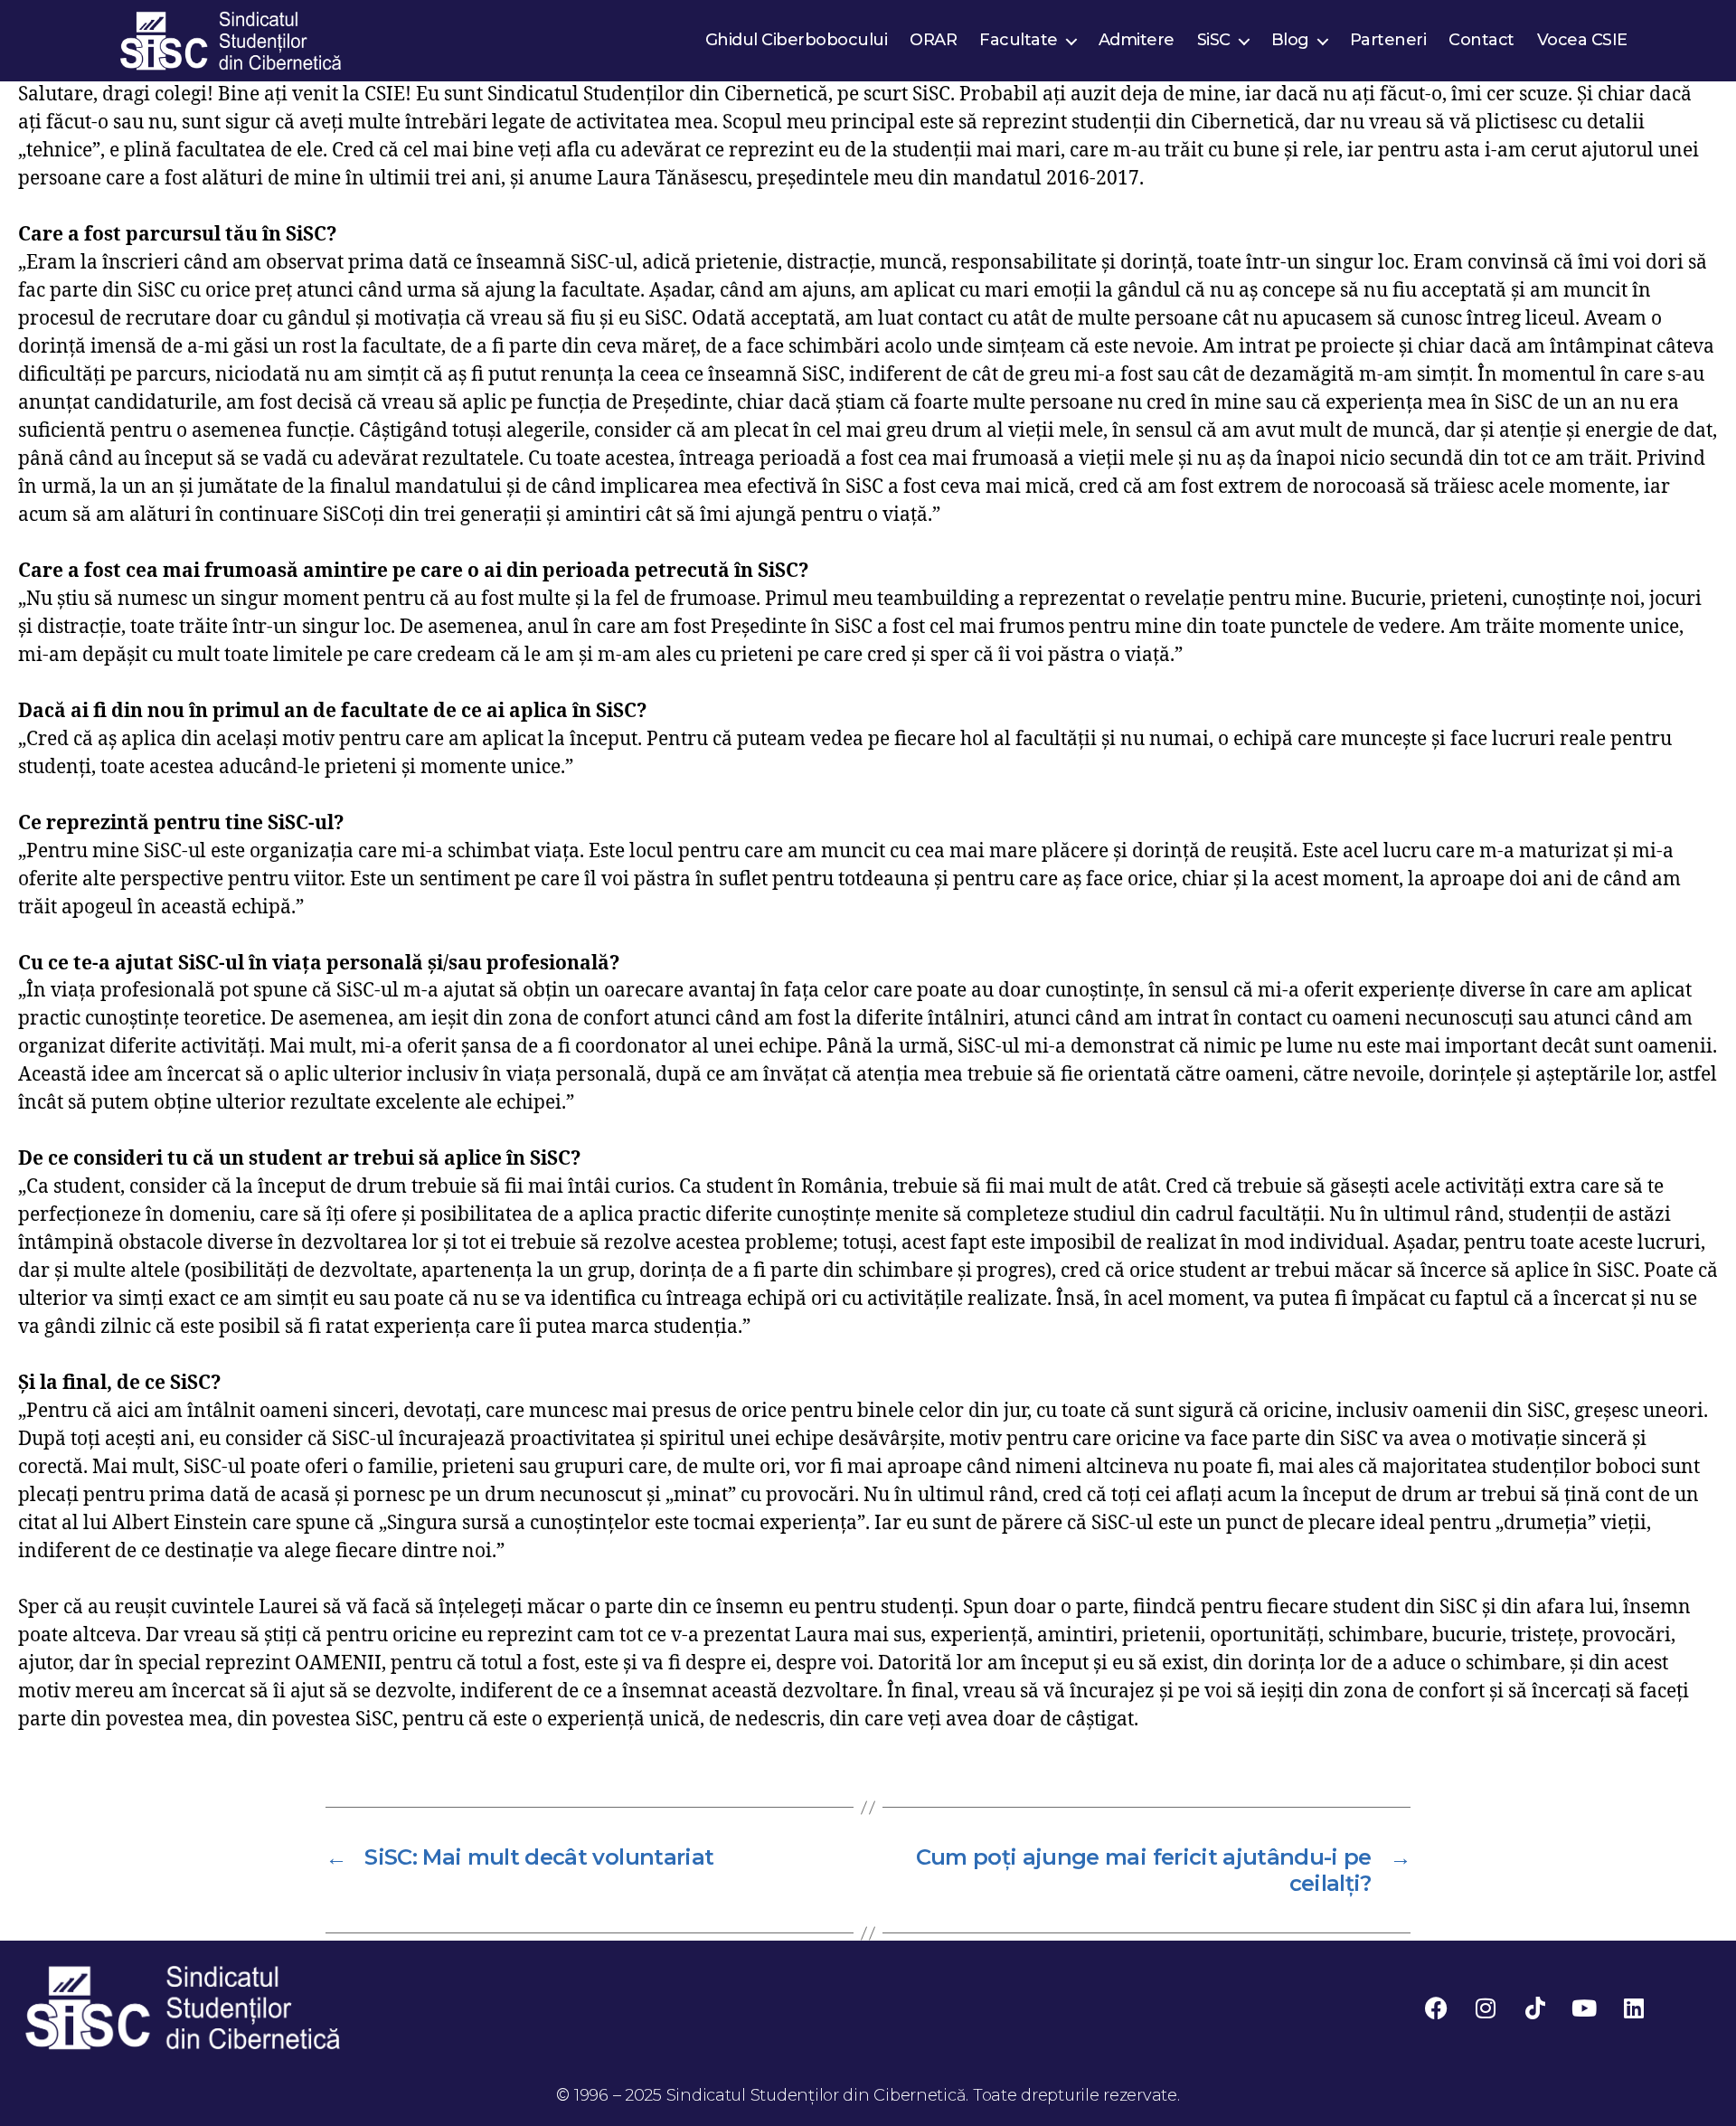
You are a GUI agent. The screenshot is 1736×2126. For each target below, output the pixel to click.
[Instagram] (1486, 2008)
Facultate (1019, 40)
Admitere (1137, 40)
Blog (1290, 40)
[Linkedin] (1634, 2008)
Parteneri (1388, 40)
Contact (1481, 40)
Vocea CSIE (1582, 40)
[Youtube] (1584, 2008)
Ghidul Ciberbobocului (797, 40)
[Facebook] (1436, 2008)
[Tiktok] (1535, 2008)
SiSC (1214, 40)
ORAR (933, 40)
